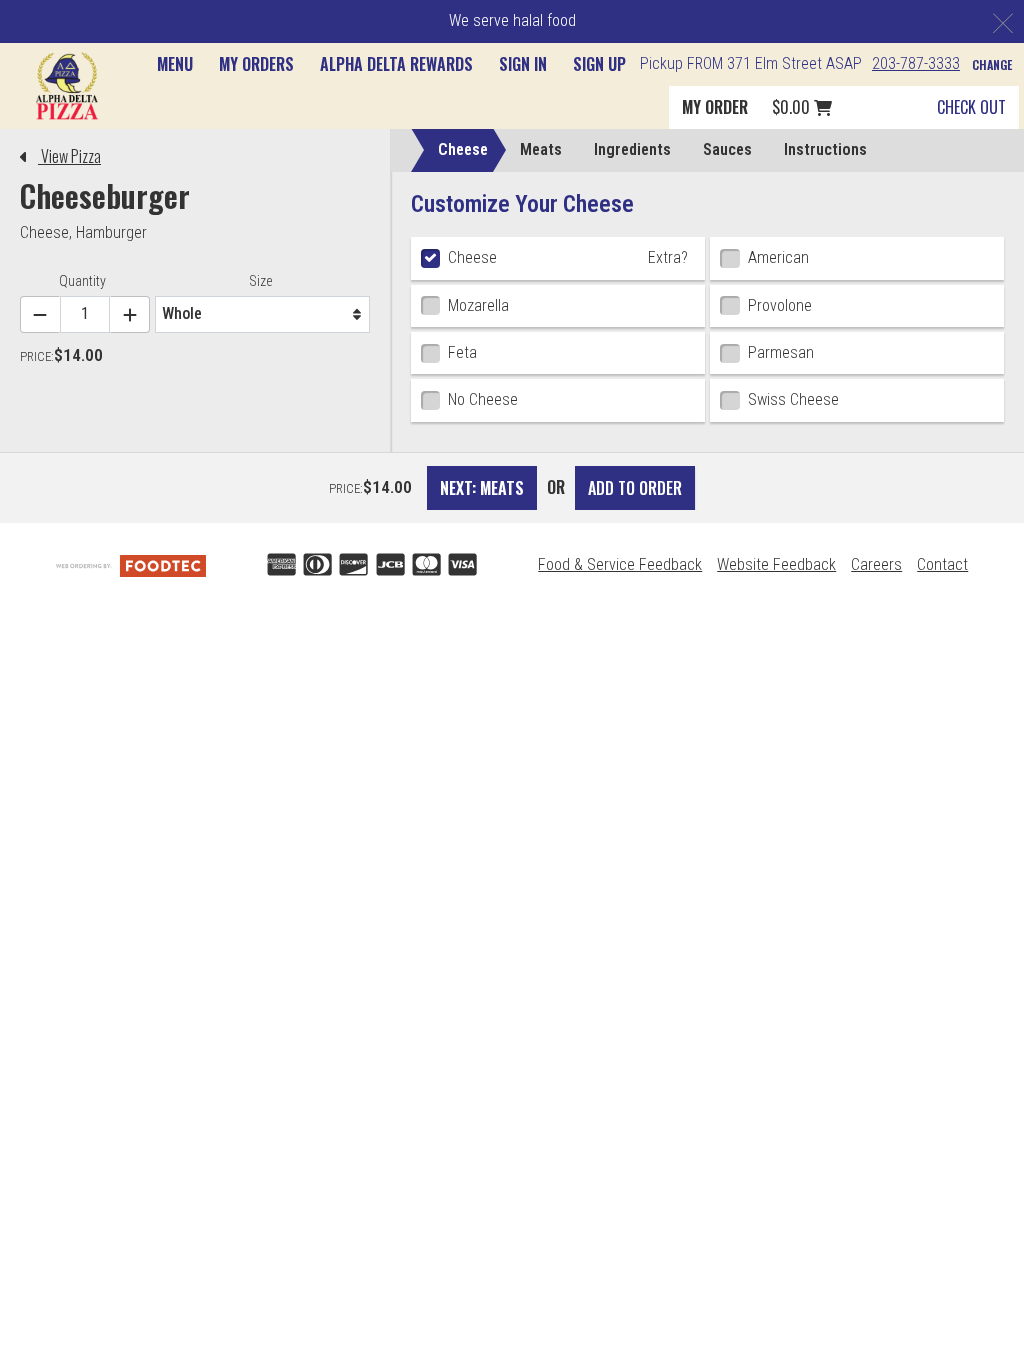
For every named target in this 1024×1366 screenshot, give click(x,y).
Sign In (523, 64)
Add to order (635, 488)
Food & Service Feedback (620, 564)
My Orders (256, 64)
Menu (175, 64)
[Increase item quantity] (130, 314)
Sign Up (599, 64)
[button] (67, 85)
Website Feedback (776, 564)
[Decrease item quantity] (40, 314)
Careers (876, 564)
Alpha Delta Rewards (396, 64)
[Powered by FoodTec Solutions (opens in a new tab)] (131, 564)
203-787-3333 (916, 63)
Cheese (44, 232)
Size (260, 281)
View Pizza (69, 156)
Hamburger (111, 232)
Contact (942, 564)
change (992, 64)
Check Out (971, 107)
